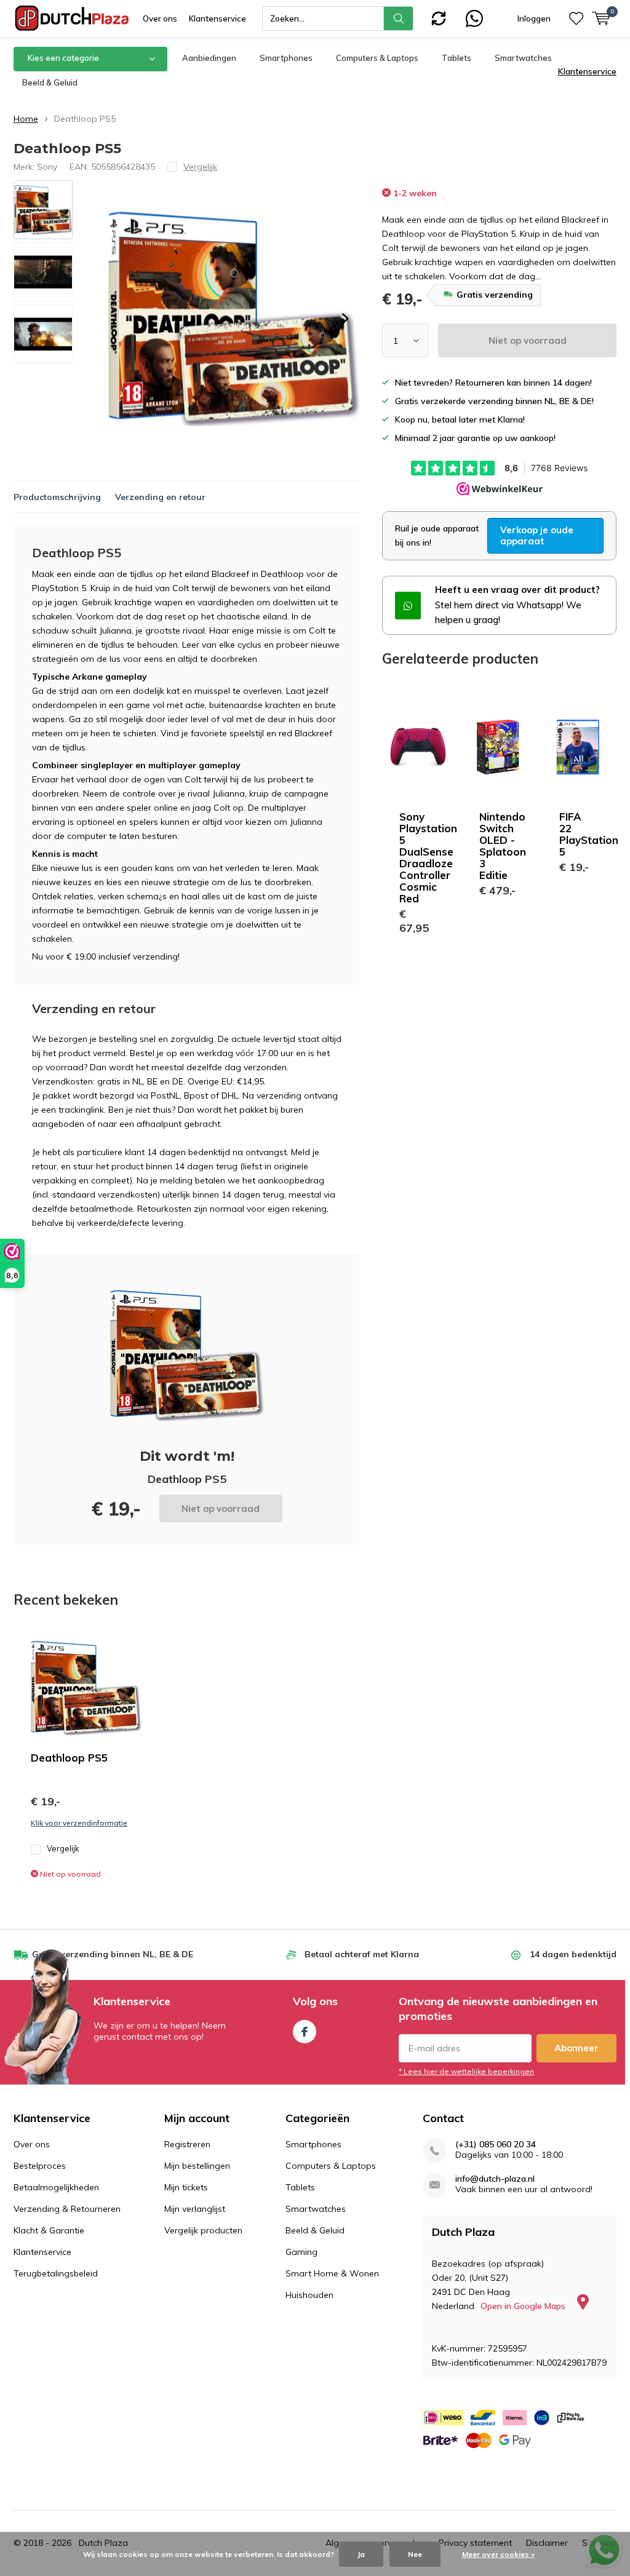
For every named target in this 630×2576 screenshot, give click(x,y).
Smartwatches (523, 58)
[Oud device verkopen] (439, 17)
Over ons (160, 18)
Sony (47, 167)
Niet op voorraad (528, 340)
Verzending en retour (160, 497)
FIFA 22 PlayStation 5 (589, 834)
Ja (361, 2554)
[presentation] (345, 319)
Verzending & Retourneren (67, 2209)
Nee (415, 2554)
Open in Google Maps (524, 2306)
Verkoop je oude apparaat (537, 535)
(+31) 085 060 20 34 (496, 2145)
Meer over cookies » (498, 2554)
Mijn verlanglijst (195, 2209)
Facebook (305, 2032)
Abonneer (576, 2048)
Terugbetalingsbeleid (56, 2273)
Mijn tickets (186, 2187)
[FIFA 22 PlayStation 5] (578, 747)
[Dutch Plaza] (72, 18)
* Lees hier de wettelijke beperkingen (466, 2071)
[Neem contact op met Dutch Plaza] (408, 605)
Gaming (301, 2252)
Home (26, 119)
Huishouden (309, 2295)
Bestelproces (40, 2166)
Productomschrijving (57, 497)
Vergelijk (63, 1848)
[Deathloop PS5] (86, 1688)
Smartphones (286, 58)
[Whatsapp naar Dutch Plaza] (474, 17)
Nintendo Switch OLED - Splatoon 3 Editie (503, 846)
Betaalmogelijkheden (56, 2187)
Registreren (187, 2144)
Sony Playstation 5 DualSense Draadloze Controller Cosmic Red (428, 857)
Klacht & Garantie (49, 2230)
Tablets (457, 58)
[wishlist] (576, 18)
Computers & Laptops (377, 58)
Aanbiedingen (209, 58)
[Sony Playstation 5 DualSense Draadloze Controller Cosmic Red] (418, 747)
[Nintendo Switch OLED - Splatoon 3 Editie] (498, 747)
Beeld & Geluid (50, 82)
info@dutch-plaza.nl (495, 2179)
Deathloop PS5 (69, 1758)
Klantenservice (217, 18)
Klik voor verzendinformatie (79, 1823)
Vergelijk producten (203, 2230)
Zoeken (399, 18)
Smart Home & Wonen (332, 2273)
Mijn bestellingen (197, 2166)
